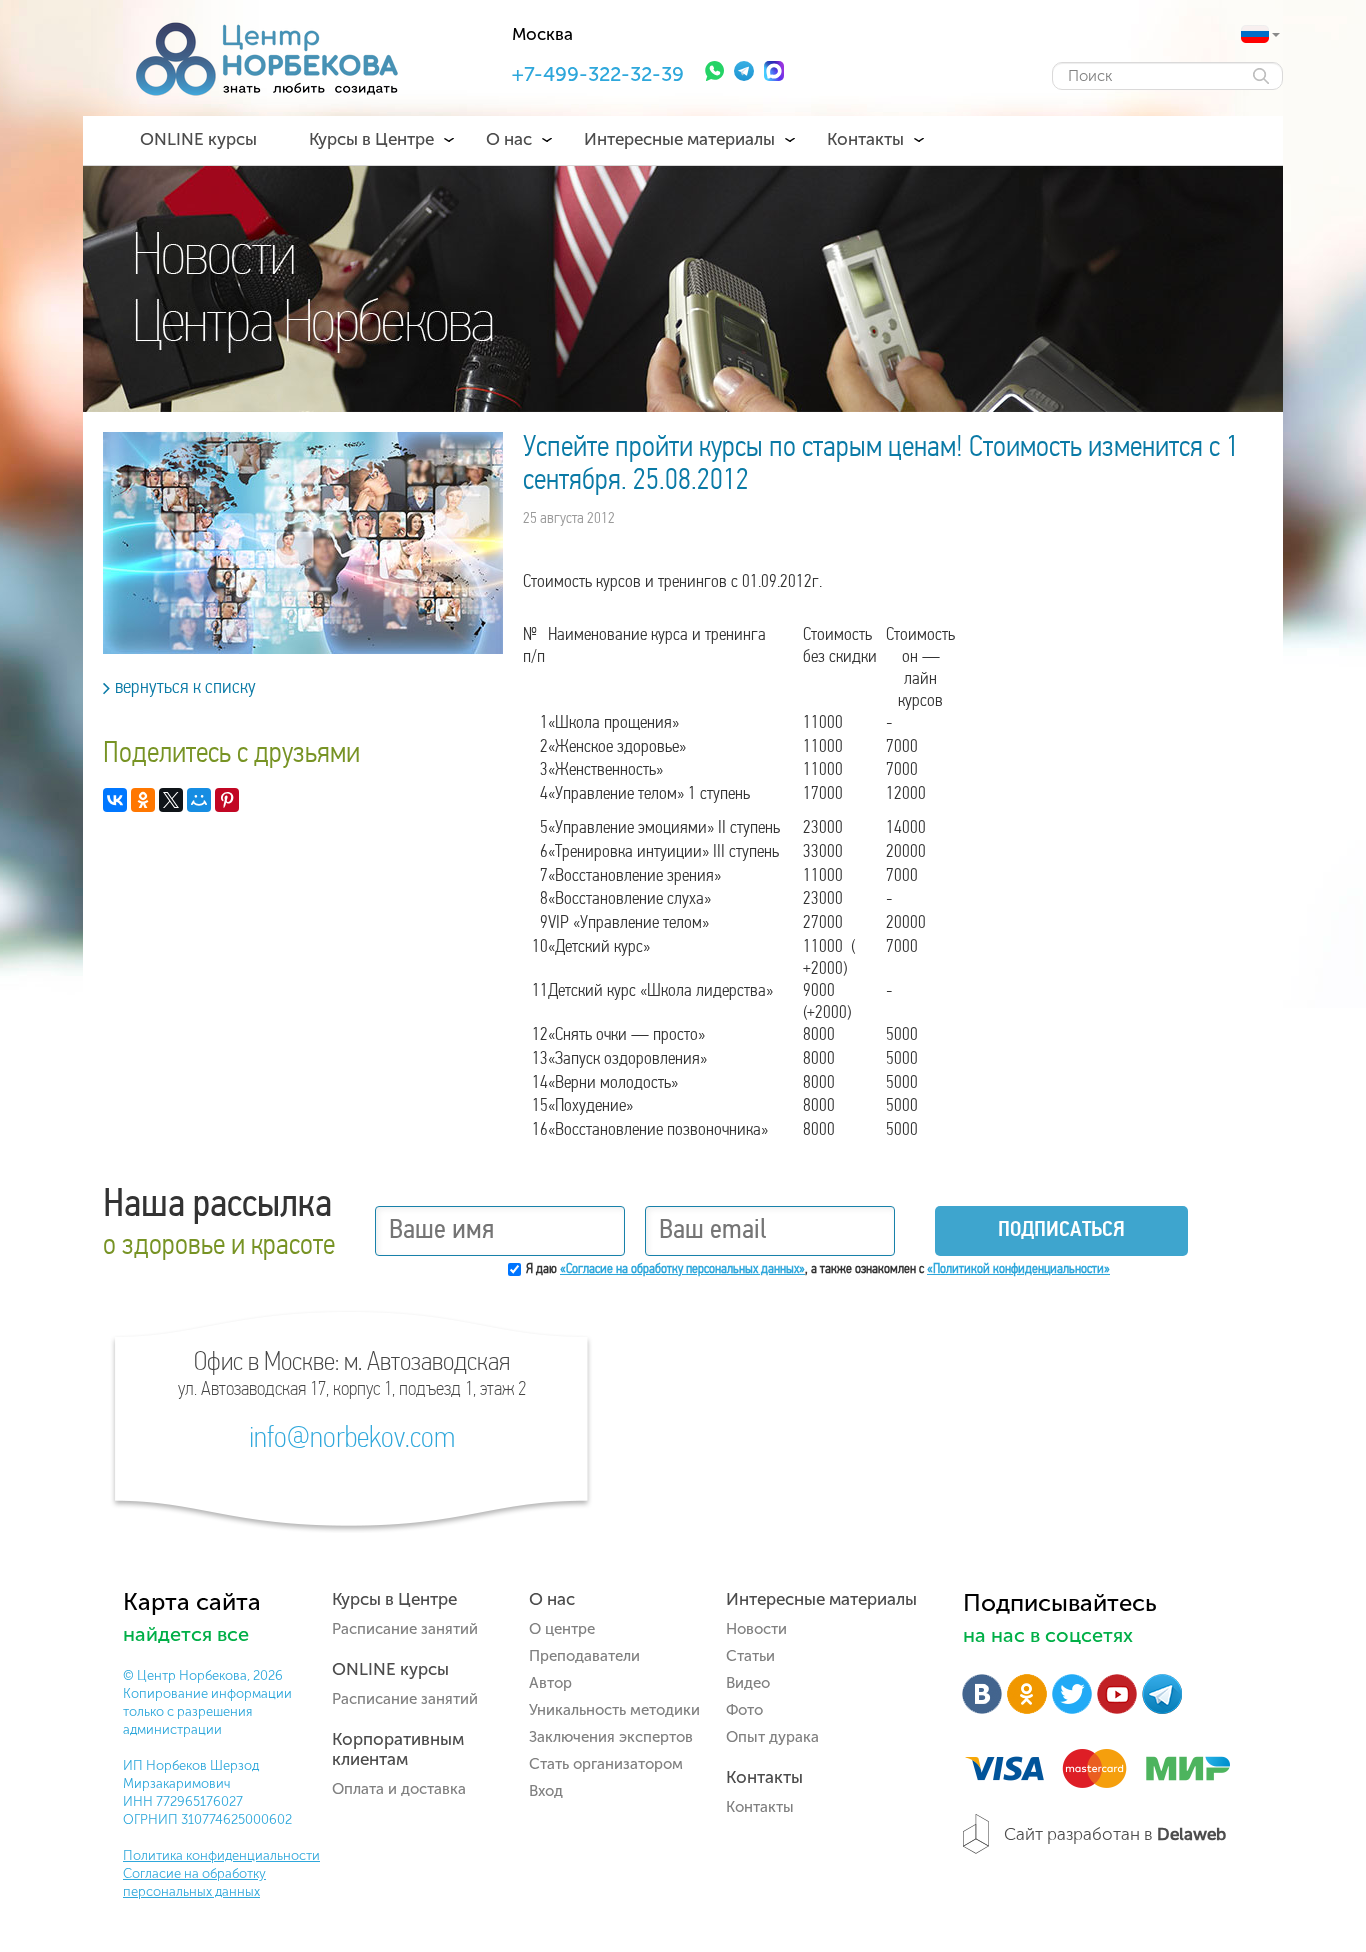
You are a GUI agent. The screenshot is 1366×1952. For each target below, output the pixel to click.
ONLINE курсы (198, 139)
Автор (550, 1683)
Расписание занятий (405, 1629)
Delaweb (1191, 1834)
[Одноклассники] (143, 800)
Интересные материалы (679, 139)
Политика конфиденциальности (221, 1855)
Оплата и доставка (399, 1789)
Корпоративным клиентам (398, 1749)
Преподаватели (584, 1656)
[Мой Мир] (199, 800)
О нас (509, 139)
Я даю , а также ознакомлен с (818, 1269)
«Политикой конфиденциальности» (1018, 1269)
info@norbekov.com (352, 1440)
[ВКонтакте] (115, 800)
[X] (171, 800)
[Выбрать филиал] (1255, 34)
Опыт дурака (772, 1737)
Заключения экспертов (611, 1737)
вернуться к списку (185, 688)
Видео (748, 1683)
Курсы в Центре (371, 139)
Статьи (750, 1656)
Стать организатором (606, 1764)
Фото (744, 1710)
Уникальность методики (614, 1710)
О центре (562, 1629)
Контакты (865, 139)
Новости (756, 1629)
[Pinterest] (227, 800)
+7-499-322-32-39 (598, 74)
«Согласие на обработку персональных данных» (682, 1269)
